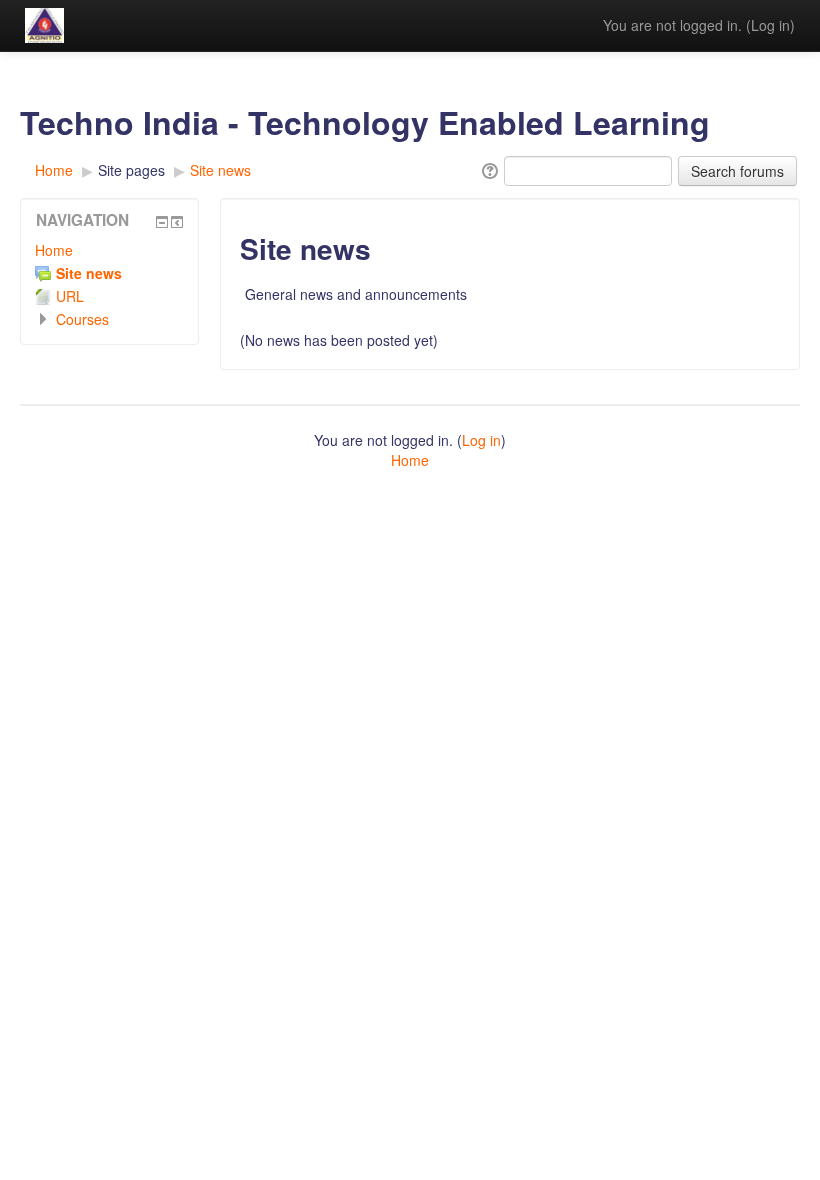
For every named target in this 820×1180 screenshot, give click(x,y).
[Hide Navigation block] (162, 222)
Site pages (131, 170)
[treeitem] (109, 250)
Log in (770, 25)
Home (54, 250)
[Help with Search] (488, 169)
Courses (82, 319)
